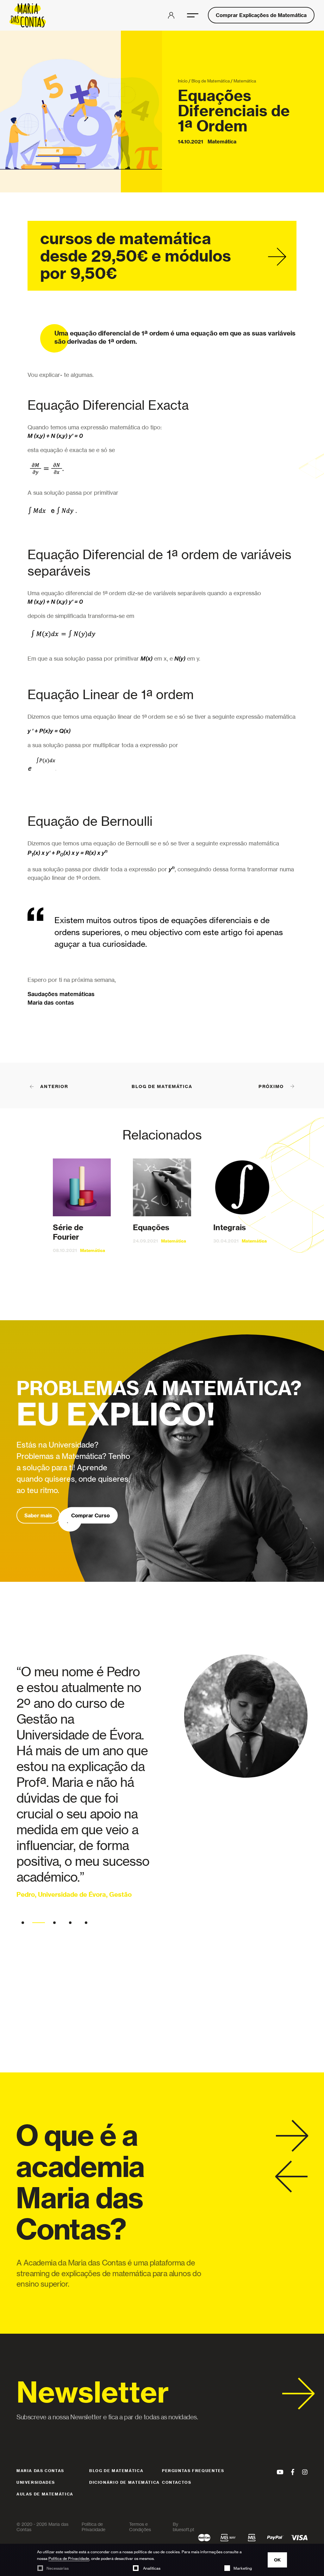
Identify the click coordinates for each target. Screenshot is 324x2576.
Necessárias (58, 2568)
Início (183, 81)
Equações (151, 1227)
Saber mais (38, 1515)
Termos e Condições (140, 2527)
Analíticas (151, 2568)
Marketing (243, 2568)
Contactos (177, 2482)
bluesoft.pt (184, 2529)
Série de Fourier (68, 1232)
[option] (162, 1789)
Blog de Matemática (211, 81)
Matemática (245, 81)
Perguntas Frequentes (193, 2471)
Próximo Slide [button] (292, 2136)
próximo (271, 1086)
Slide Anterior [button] (292, 2177)
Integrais (230, 1227)
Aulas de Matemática (45, 2494)
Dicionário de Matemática (125, 2482)
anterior (54, 1086)
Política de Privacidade (69, 2558)
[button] (193, 15)
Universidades (36, 2482)
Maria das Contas (40, 2471)
